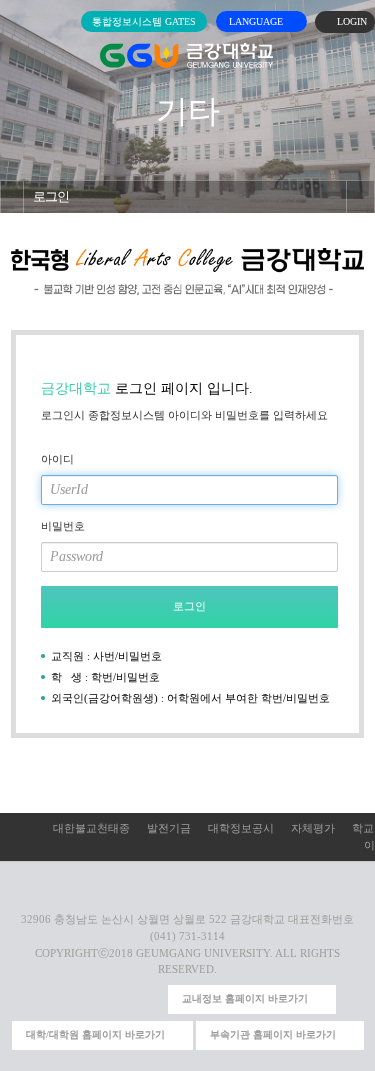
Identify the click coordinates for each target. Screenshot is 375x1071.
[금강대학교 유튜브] (84, 999)
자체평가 (313, 828)
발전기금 (169, 828)
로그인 (51, 197)
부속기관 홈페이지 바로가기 (273, 1034)
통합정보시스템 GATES (144, 21)
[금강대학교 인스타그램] (52, 999)
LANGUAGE (257, 21)
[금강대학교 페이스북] (117, 999)
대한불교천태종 (91, 828)
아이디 (57, 459)
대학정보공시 (241, 828)
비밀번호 (63, 526)
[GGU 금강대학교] (186, 55)
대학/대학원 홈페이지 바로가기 (95, 1034)
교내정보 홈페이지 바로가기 (245, 998)
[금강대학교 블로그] (149, 999)
